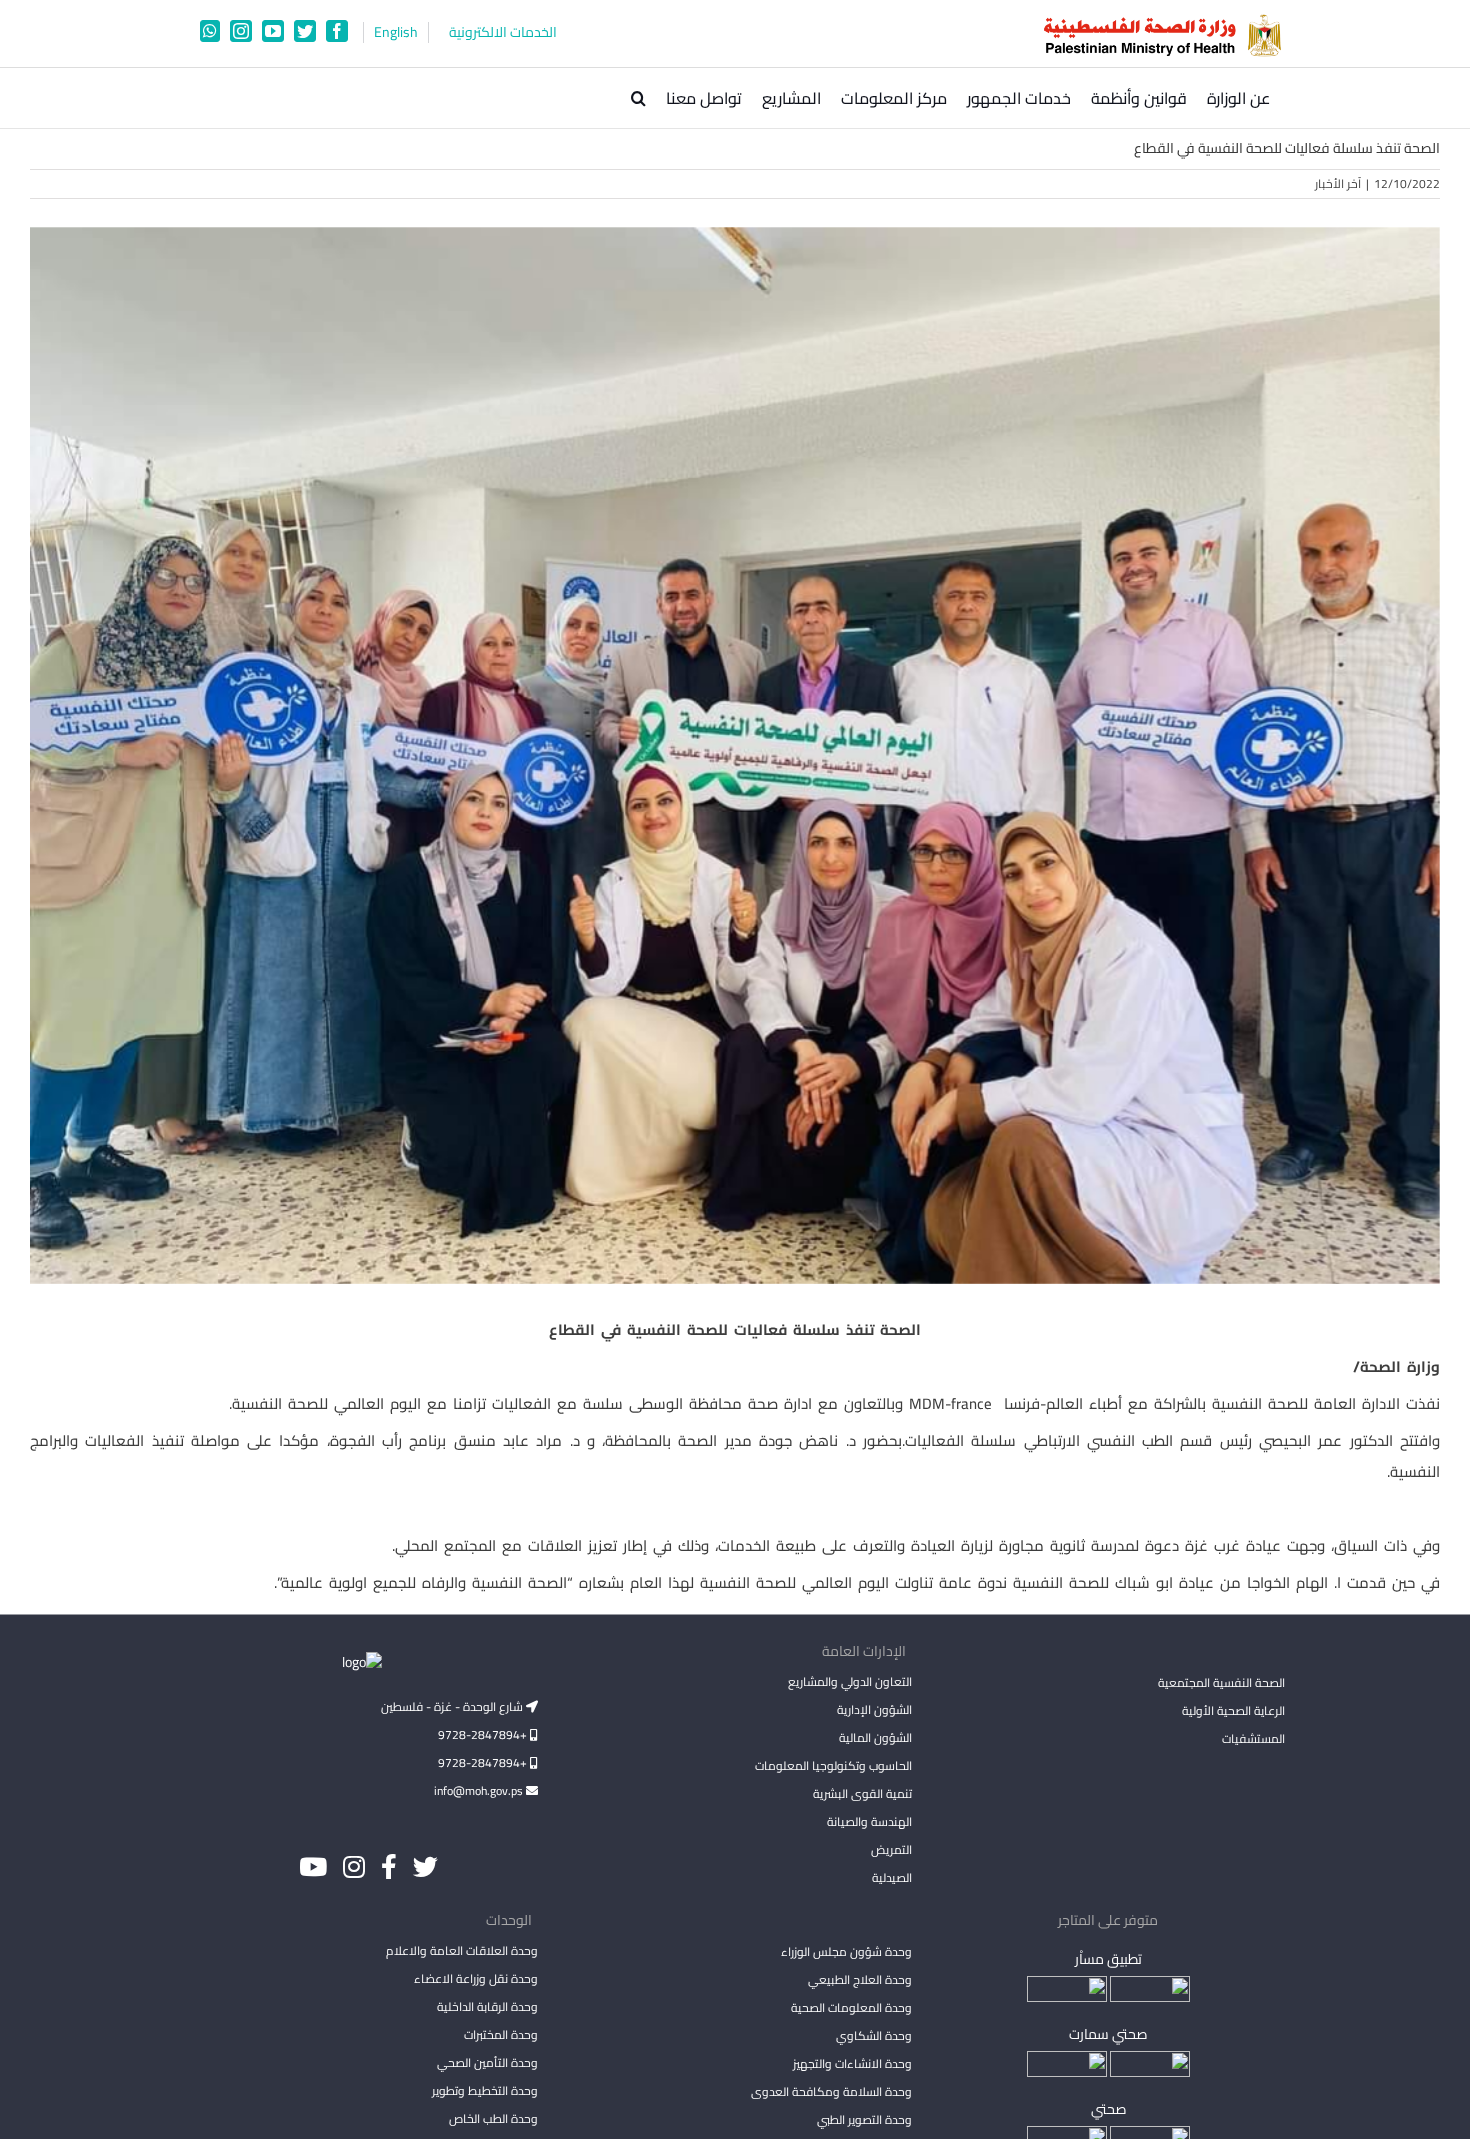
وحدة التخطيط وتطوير (485, 2090)
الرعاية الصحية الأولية (1233, 1710)
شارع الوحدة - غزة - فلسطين (453, 1706)
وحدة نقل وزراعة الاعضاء (476, 1978)
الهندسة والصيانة (869, 1821)
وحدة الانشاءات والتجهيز (852, 2063)
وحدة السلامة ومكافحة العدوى (831, 2091)
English (396, 32)
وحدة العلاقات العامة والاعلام (462, 1950)
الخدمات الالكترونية (503, 32)
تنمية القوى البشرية (862, 1793)
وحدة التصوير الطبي (864, 2119)
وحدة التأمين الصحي (487, 2062)
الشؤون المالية (875, 1737)
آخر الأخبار (1338, 183)
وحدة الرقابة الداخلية (487, 2006)
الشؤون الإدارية (874, 1709)
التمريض (891, 1849)
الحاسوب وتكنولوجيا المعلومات (833, 1765)
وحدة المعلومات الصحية (851, 2007)
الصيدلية (891, 1877)
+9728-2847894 (484, 1734)
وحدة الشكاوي (873, 2035)
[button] (638, 98)
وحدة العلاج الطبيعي (859, 1979)
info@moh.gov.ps (480, 1790)
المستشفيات (1253, 1738)
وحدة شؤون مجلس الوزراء (846, 1953)
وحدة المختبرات (501, 2034)
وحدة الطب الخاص (493, 2118)
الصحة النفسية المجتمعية (1221, 1684)
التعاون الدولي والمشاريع (849, 1681)
